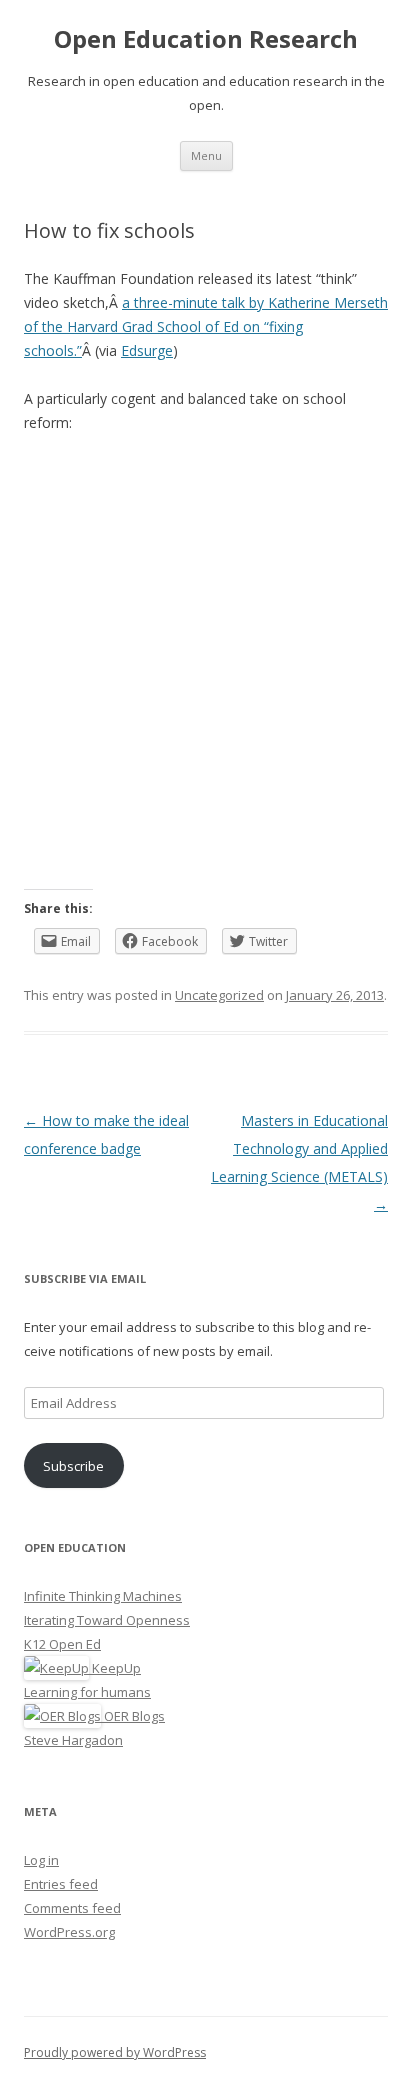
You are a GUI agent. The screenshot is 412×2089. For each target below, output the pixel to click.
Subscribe (73, 1466)
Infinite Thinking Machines (103, 1596)
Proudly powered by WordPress (115, 2052)
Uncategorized (219, 995)
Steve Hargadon (73, 1740)
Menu (206, 155)
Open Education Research (206, 39)
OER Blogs (133, 1716)
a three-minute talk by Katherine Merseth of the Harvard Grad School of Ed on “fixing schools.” (206, 326)
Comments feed (72, 1908)
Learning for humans (87, 1692)
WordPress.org (69, 1932)
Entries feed (61, 1884)
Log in (41, 1860)
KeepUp (115, 1668)
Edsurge (147, 350)
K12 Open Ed (62, 1644)
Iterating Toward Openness (107, 1620)
